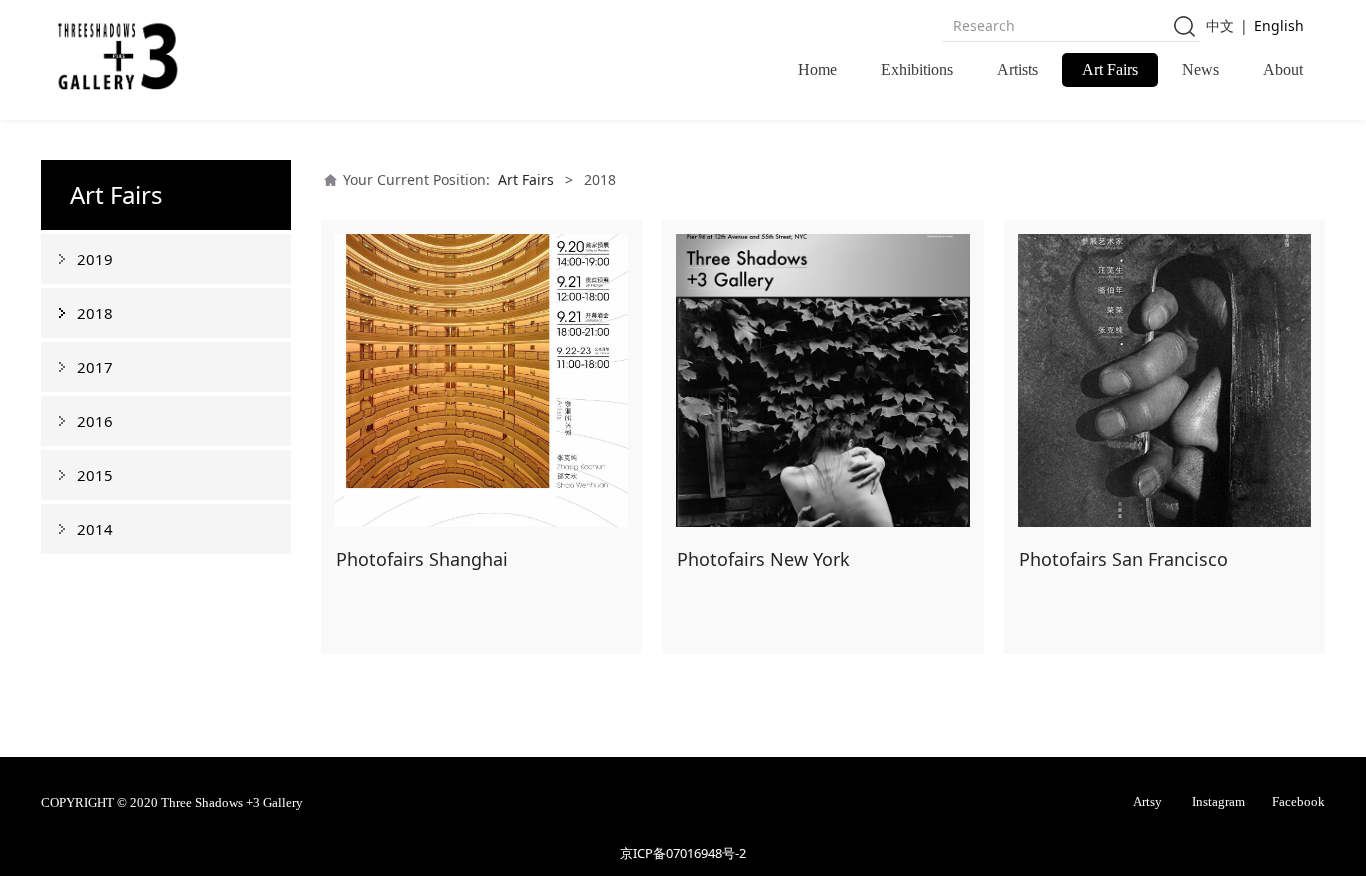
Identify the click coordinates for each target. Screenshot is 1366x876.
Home (817, 69)
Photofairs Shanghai (422, 559)
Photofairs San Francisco (1123, 559)
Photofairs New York (763, 559)
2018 (95, 313)
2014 (95, 529)
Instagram (1218, 802)
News (1200, 69)
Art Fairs (1110, 69)
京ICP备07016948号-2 (683, 853)
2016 (95, 421)
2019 (95, 259)
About (1283, 69)
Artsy (1147, 802)
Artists (1017, 69)
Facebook (1298, 802)
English (1279, 25)
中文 (1220, 25)
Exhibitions (917, 69)
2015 (95, 475)
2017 (95, 367)
